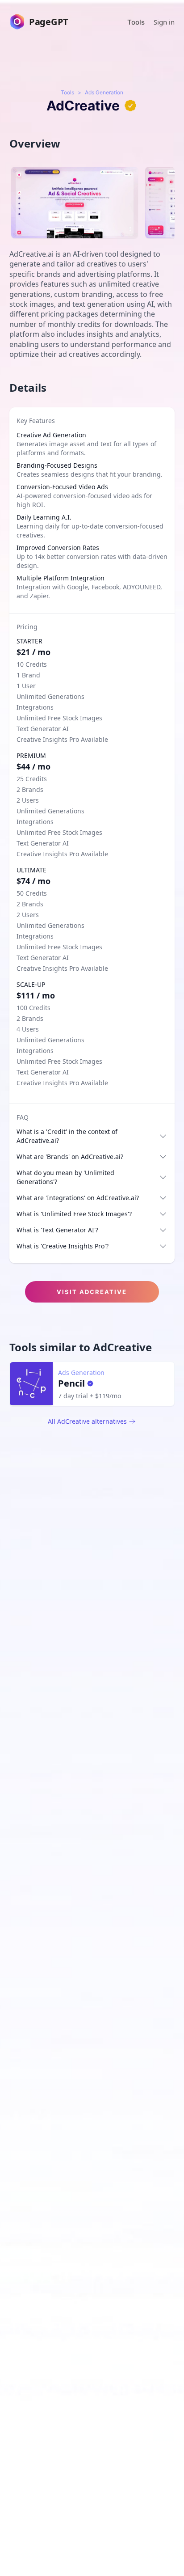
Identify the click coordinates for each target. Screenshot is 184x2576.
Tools (136, 22)
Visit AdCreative (92, 1292)
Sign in (164, 22)
